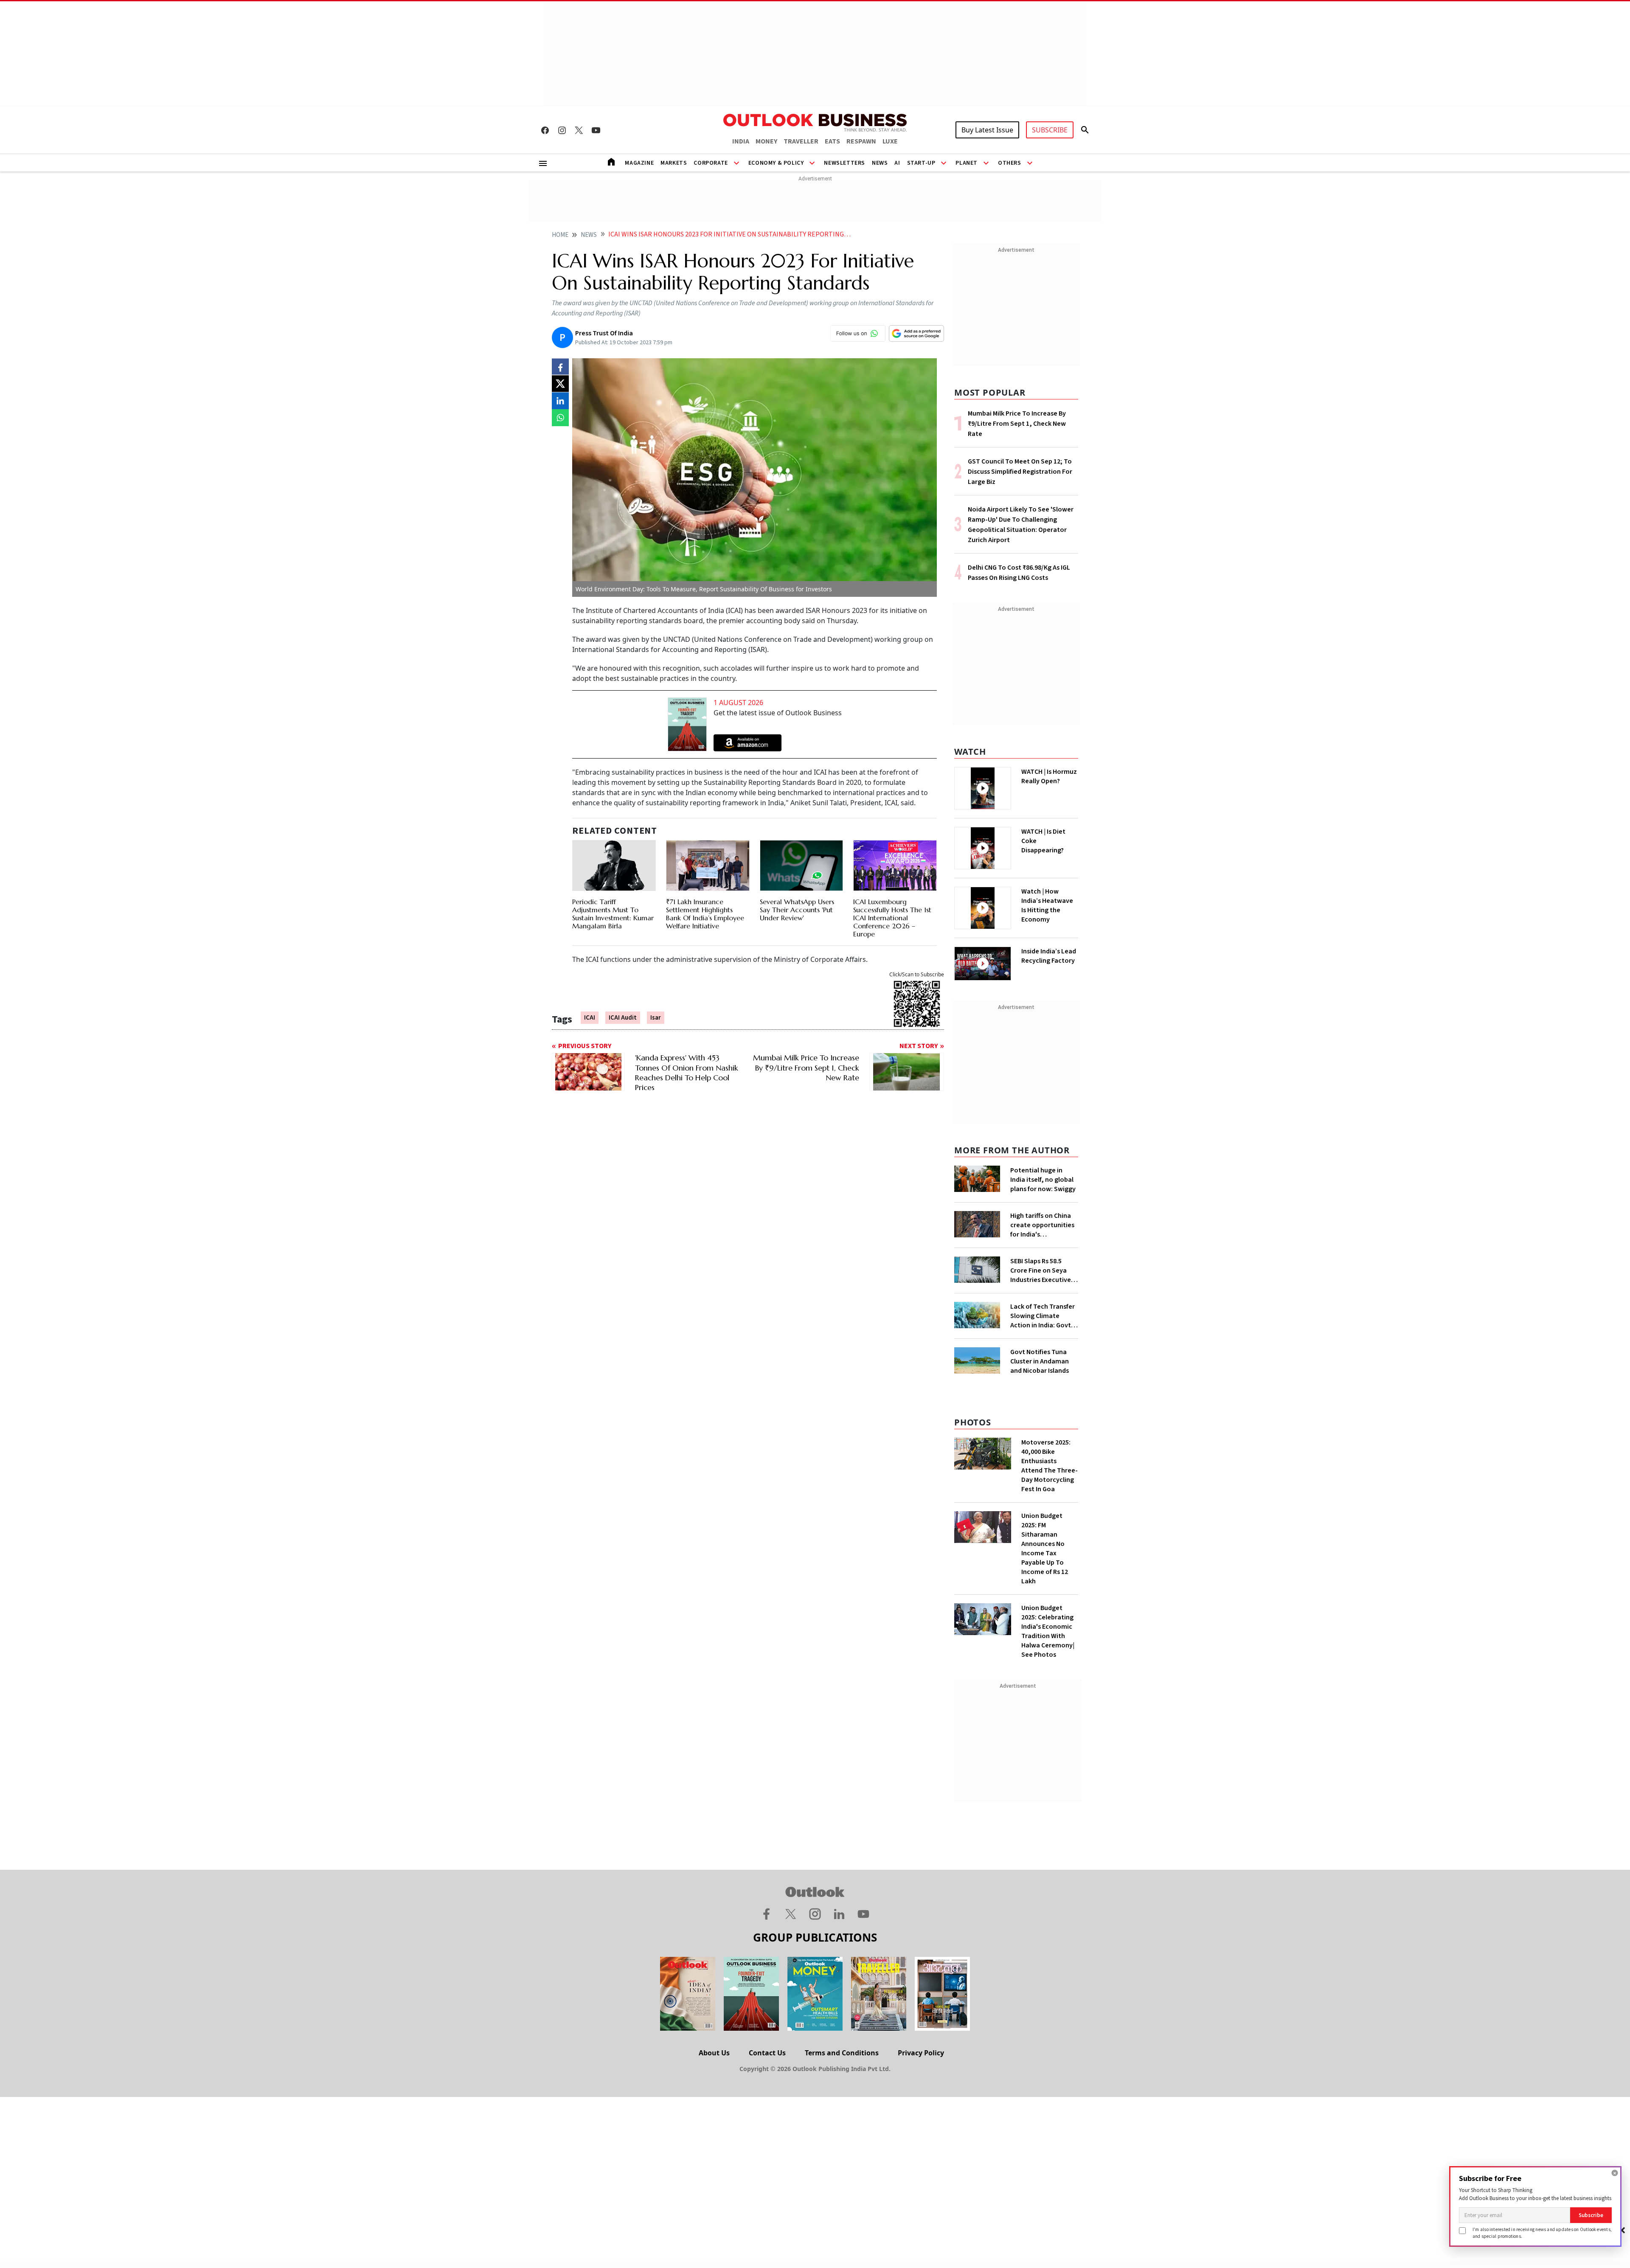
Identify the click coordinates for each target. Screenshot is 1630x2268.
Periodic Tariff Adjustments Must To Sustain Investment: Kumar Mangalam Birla (613, 914)
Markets (674, 163)
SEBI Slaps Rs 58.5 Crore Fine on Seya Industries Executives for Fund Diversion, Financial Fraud (1042, 1270)
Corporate (711, 163)
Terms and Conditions (842, 2053)
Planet (967, 163)
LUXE (890, 141)
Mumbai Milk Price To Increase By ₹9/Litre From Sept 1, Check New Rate (1017, 424)
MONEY (766, 141)
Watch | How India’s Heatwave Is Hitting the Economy (1047, 905)
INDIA (741, 141)
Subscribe (1591, 2215)
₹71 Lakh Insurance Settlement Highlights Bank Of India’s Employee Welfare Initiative (705, 914)
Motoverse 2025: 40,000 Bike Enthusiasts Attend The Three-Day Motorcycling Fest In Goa (1050, 1466)
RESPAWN (861, 141)
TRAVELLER (801, 141)
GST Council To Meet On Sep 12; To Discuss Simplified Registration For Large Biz (1020, 472)
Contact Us (767, 2053)
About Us (714, 2053)
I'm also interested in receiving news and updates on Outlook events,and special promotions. (1542, 2233)
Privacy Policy (921, 2053)
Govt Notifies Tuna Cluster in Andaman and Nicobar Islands (1040, 1361)
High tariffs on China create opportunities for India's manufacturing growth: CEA (1042, 1225)
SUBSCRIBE (1050, 130)
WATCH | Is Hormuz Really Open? (1049, 776)
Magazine (639, 163)
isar (656, 1018)
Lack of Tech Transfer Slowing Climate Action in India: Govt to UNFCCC (1043, 1316)
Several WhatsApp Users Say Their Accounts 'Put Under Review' (797, 910)
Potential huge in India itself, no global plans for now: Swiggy (1043, 1180)
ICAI (590, 1018)
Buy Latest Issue (987, 130)
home (560, 235)
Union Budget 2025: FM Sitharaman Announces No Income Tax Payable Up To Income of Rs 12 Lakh (1045, 1549)
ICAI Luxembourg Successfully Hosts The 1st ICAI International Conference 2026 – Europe (892, 918)
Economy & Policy (776, 163)
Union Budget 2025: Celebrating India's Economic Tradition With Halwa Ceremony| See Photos (1048, 1631)
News (880, 163)
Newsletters (845, 163)
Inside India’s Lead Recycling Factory (1049, 956)
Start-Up (921, 163)
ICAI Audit (623, 1018)
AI (897, 163)
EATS (832, 141)
